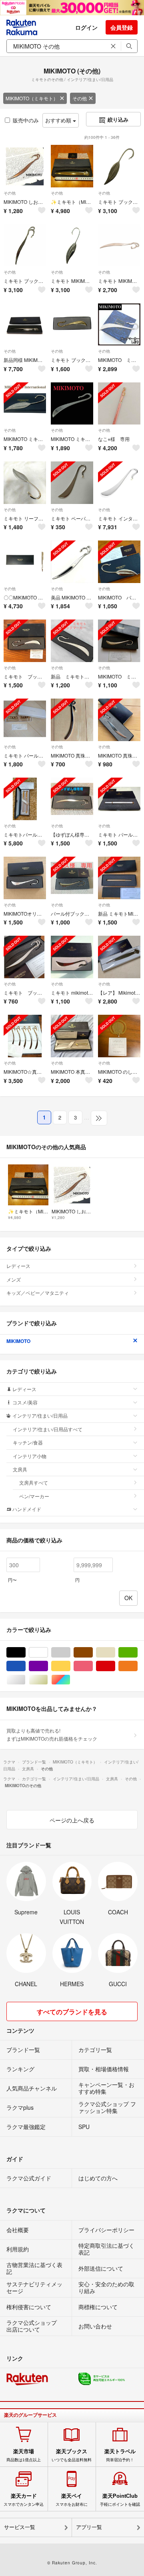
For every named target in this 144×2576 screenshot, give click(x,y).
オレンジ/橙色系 (137, 1666)
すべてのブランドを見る (72, 2012)
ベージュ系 (115, 1653)
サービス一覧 (20, 2527)
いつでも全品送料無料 (72, 2455)
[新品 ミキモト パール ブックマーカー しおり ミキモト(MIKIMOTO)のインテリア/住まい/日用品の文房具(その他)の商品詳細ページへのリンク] (72, 641)
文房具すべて (34, 1482)
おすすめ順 (59, 120)
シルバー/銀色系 (25, 1680)
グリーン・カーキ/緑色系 (137, 1653)
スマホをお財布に (72, 2500)
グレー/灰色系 (70, 1653)
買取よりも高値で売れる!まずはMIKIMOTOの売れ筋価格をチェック (52, 1734)
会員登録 (122, 27)
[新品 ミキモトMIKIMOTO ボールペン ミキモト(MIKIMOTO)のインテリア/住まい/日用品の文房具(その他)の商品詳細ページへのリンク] (119, 878)
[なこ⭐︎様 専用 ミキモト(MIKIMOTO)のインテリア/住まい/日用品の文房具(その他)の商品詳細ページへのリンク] (119, 404)
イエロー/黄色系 (70, 1666)
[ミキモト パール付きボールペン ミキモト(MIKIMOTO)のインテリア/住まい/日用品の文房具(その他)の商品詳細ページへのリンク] (119, 799)
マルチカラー (70, 1680)
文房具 (20, 1469)
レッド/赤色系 (115, 1666)
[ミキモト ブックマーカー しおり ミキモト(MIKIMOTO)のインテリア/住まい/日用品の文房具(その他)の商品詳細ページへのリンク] (25, 641)
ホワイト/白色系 (48, 1653)
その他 (80, 98)
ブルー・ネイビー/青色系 (25, 1666)
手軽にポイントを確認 (120, 2500)
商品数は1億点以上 (24, 2455)
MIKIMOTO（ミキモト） (32, 98)
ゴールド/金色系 (48, 1680)
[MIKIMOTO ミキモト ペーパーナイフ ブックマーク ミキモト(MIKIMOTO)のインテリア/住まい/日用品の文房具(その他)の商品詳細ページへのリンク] (119, 641)
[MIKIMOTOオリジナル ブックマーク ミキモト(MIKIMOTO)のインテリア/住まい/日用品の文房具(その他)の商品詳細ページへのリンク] (25, 878)
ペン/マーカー (34, 1496)
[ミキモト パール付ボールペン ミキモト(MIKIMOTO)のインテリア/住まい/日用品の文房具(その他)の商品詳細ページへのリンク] (25, 720)
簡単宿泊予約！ (120, 2455)
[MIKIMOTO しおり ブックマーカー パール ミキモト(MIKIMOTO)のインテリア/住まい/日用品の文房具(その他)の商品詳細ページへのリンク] (25, 166)
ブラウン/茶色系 (93, 1653)
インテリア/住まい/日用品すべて (48, 1429)
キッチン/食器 (28, 1442)
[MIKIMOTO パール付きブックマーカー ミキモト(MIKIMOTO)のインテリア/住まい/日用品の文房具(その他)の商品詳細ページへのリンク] (119, 562)
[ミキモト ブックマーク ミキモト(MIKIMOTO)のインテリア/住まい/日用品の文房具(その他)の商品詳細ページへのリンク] (25, 957)
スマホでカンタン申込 (24, 2500)
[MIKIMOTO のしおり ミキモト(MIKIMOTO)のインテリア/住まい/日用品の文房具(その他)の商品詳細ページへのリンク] (119, 1036)
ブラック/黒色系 (25, 1653)
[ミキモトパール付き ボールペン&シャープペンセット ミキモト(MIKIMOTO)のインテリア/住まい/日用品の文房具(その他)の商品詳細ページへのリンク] (25, 799)
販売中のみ (26, 120)
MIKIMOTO (18, 1341)
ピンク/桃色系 (93, 1666)
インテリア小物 (30, 1456)
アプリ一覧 (89, 2527)
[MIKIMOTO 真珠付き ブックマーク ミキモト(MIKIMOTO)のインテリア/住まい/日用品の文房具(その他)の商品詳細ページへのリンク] (72, 720)
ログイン (86, 27)
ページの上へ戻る (72, 1820)
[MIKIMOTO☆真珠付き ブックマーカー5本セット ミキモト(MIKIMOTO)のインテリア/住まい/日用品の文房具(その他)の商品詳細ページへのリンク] (25, 1036)
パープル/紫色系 (48, 1666)
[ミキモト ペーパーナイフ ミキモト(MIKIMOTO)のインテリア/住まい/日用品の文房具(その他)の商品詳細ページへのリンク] (72, 483)
